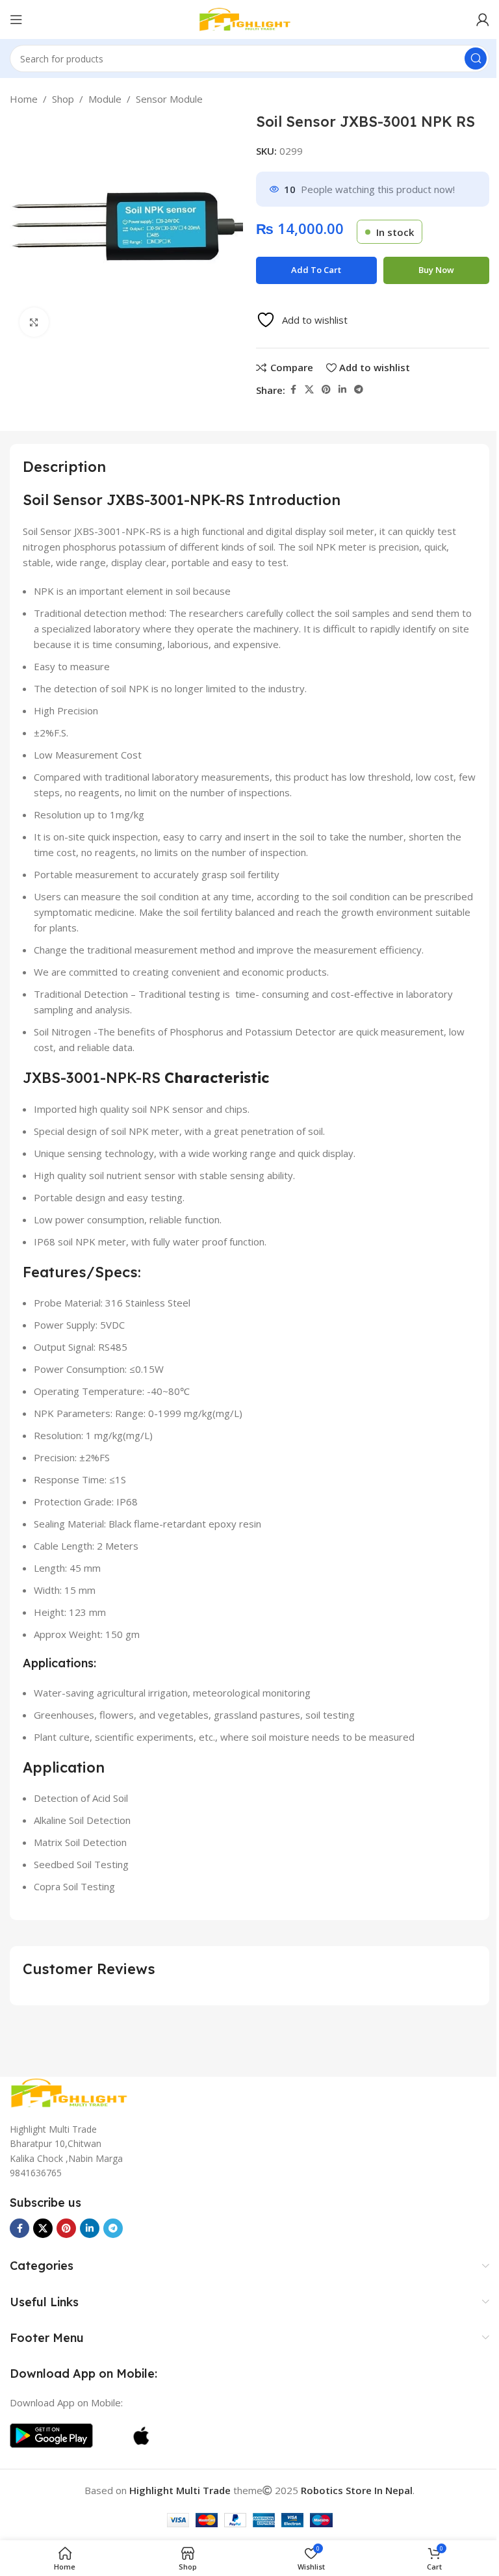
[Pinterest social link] (326, 390)
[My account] (483, 20)
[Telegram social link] (359, 390)
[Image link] (75, 2092)
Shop (63, 99)
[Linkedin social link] (342, 390)
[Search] (476, 59)
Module (105, 99)
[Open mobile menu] (16, 20)
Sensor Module (169, 99)
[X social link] (309, 390)
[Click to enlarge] (34, 322)
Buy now (436, 270)
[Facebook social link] (293, 390)
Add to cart (316, 270)
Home (24, 99)
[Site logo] (249, 18)
